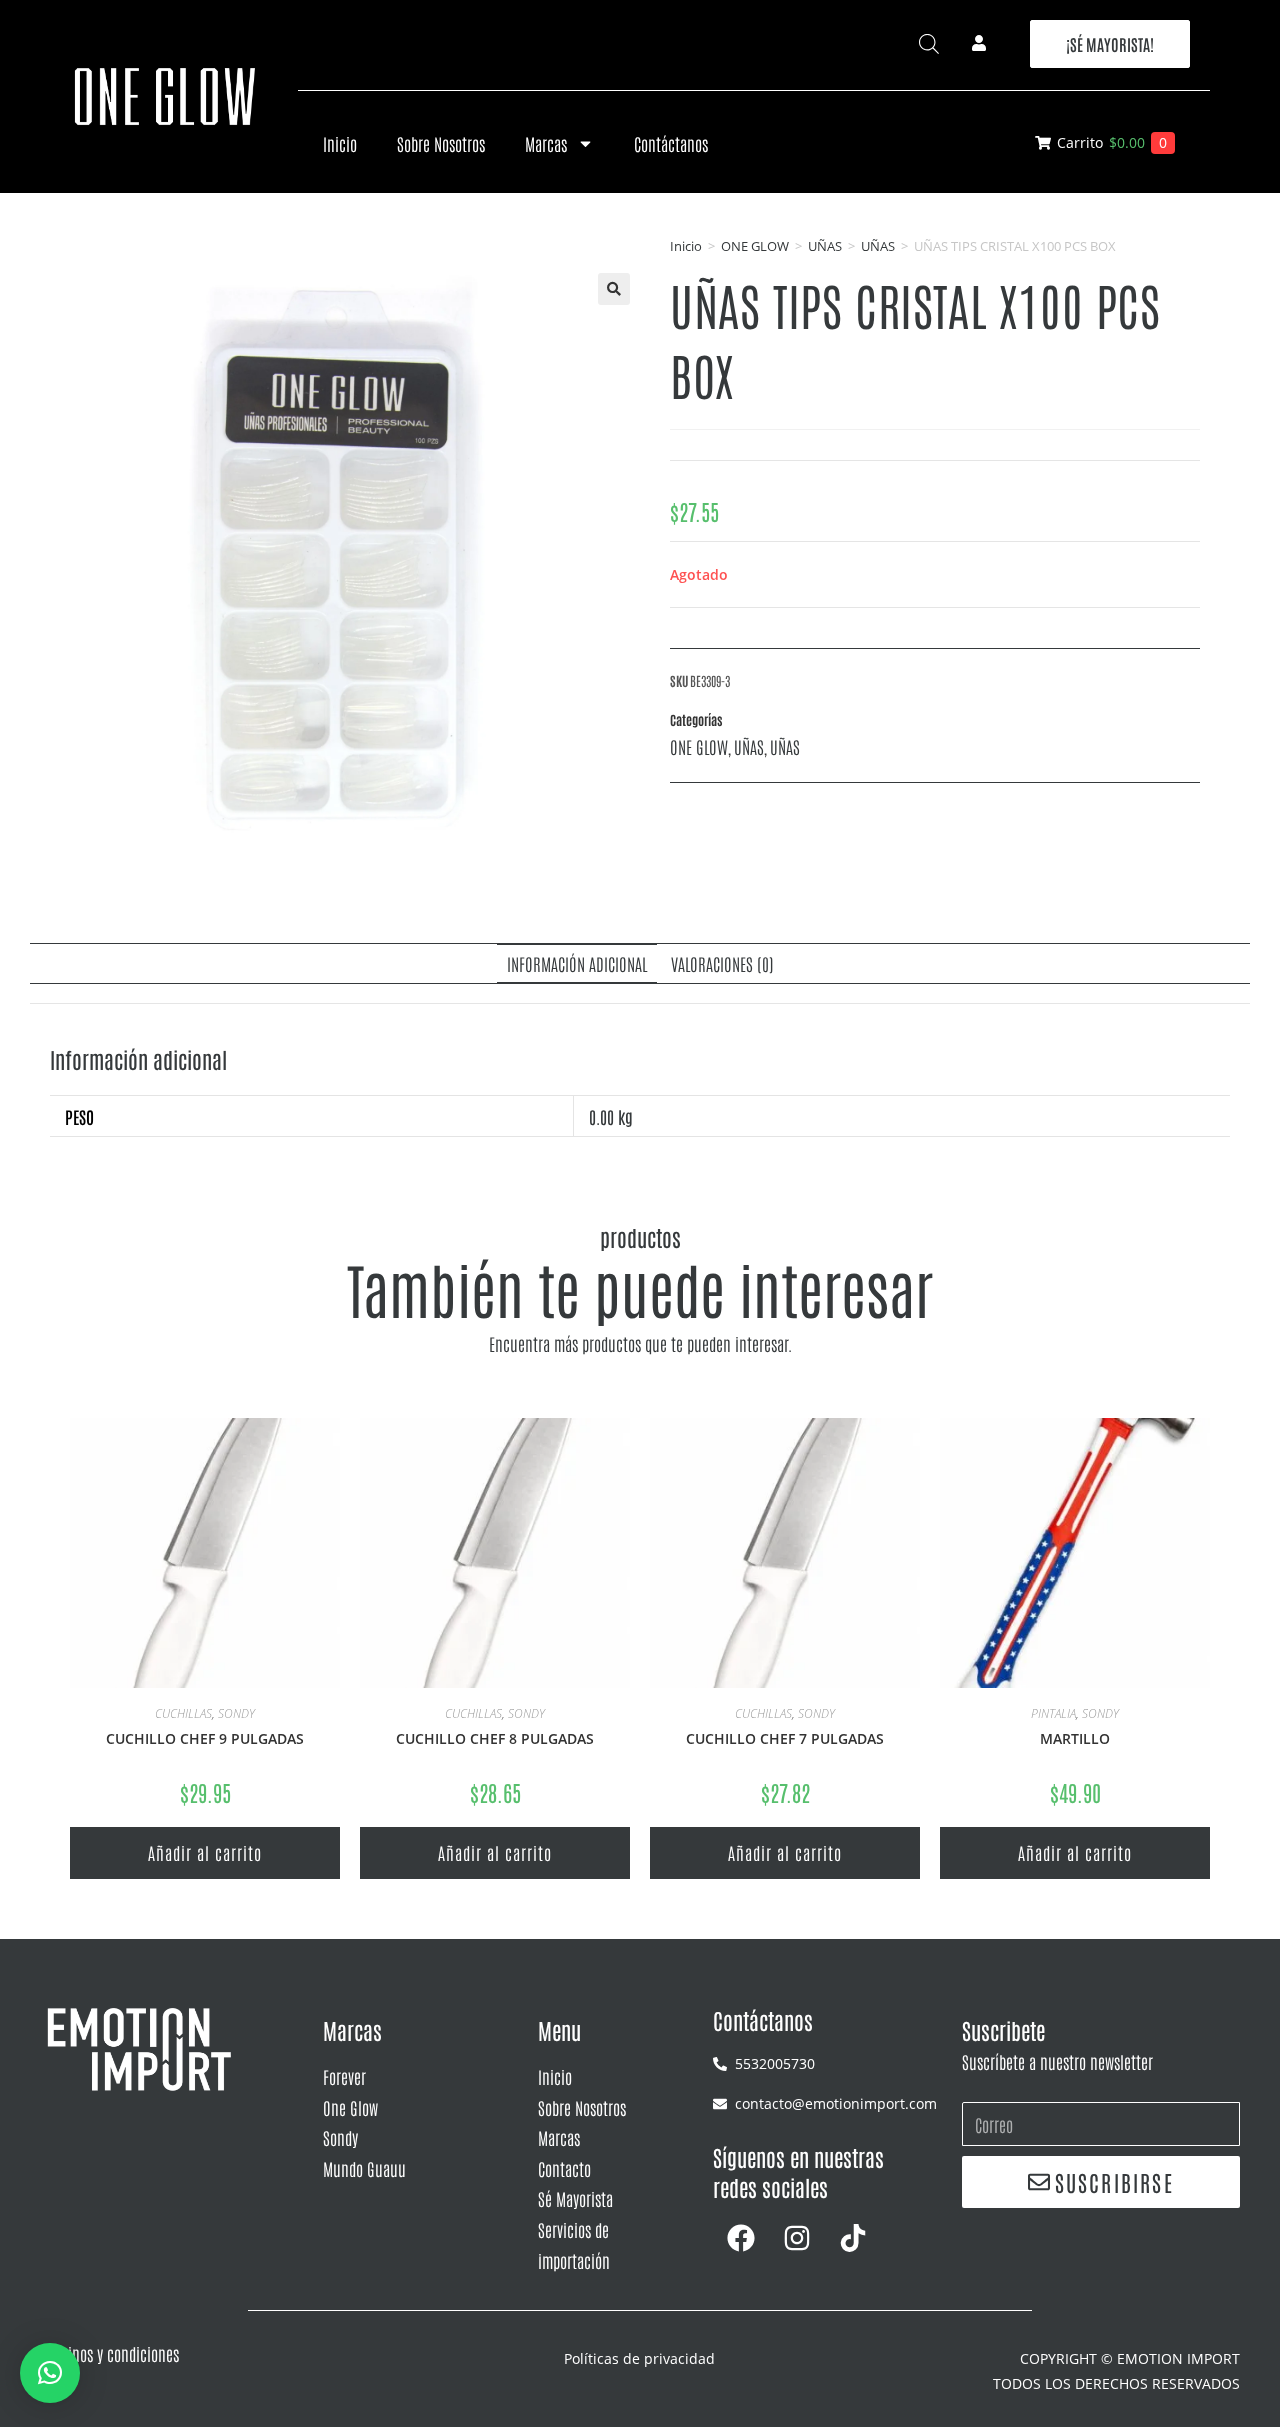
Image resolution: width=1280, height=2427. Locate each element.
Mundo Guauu (364, 2168)
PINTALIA (1053, 1713)
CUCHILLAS (183, 1713)
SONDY (236, 1713)
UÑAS (825, 246)
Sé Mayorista (575, 2198)
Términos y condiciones (109, 2353)
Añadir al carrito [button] (205, 1852)
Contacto (564, 2168)
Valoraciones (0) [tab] (722, 963)
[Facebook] (741, 2238)
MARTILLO (1075, 1738)
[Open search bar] (929, 43)
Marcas (546, 143)
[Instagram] (797, 2238)
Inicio (340, 143)
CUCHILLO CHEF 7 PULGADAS (785, 1738)
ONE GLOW (755, 246)
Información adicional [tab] (577, 963)
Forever (344, 2076)
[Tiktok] (853, 2238)
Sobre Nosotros (441, 143)
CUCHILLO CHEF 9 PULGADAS (205, 1738)
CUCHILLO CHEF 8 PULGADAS (495, 1738)
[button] (614, 289)
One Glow (350, 2107)
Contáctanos (671, 143)
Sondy (340, 2137)
